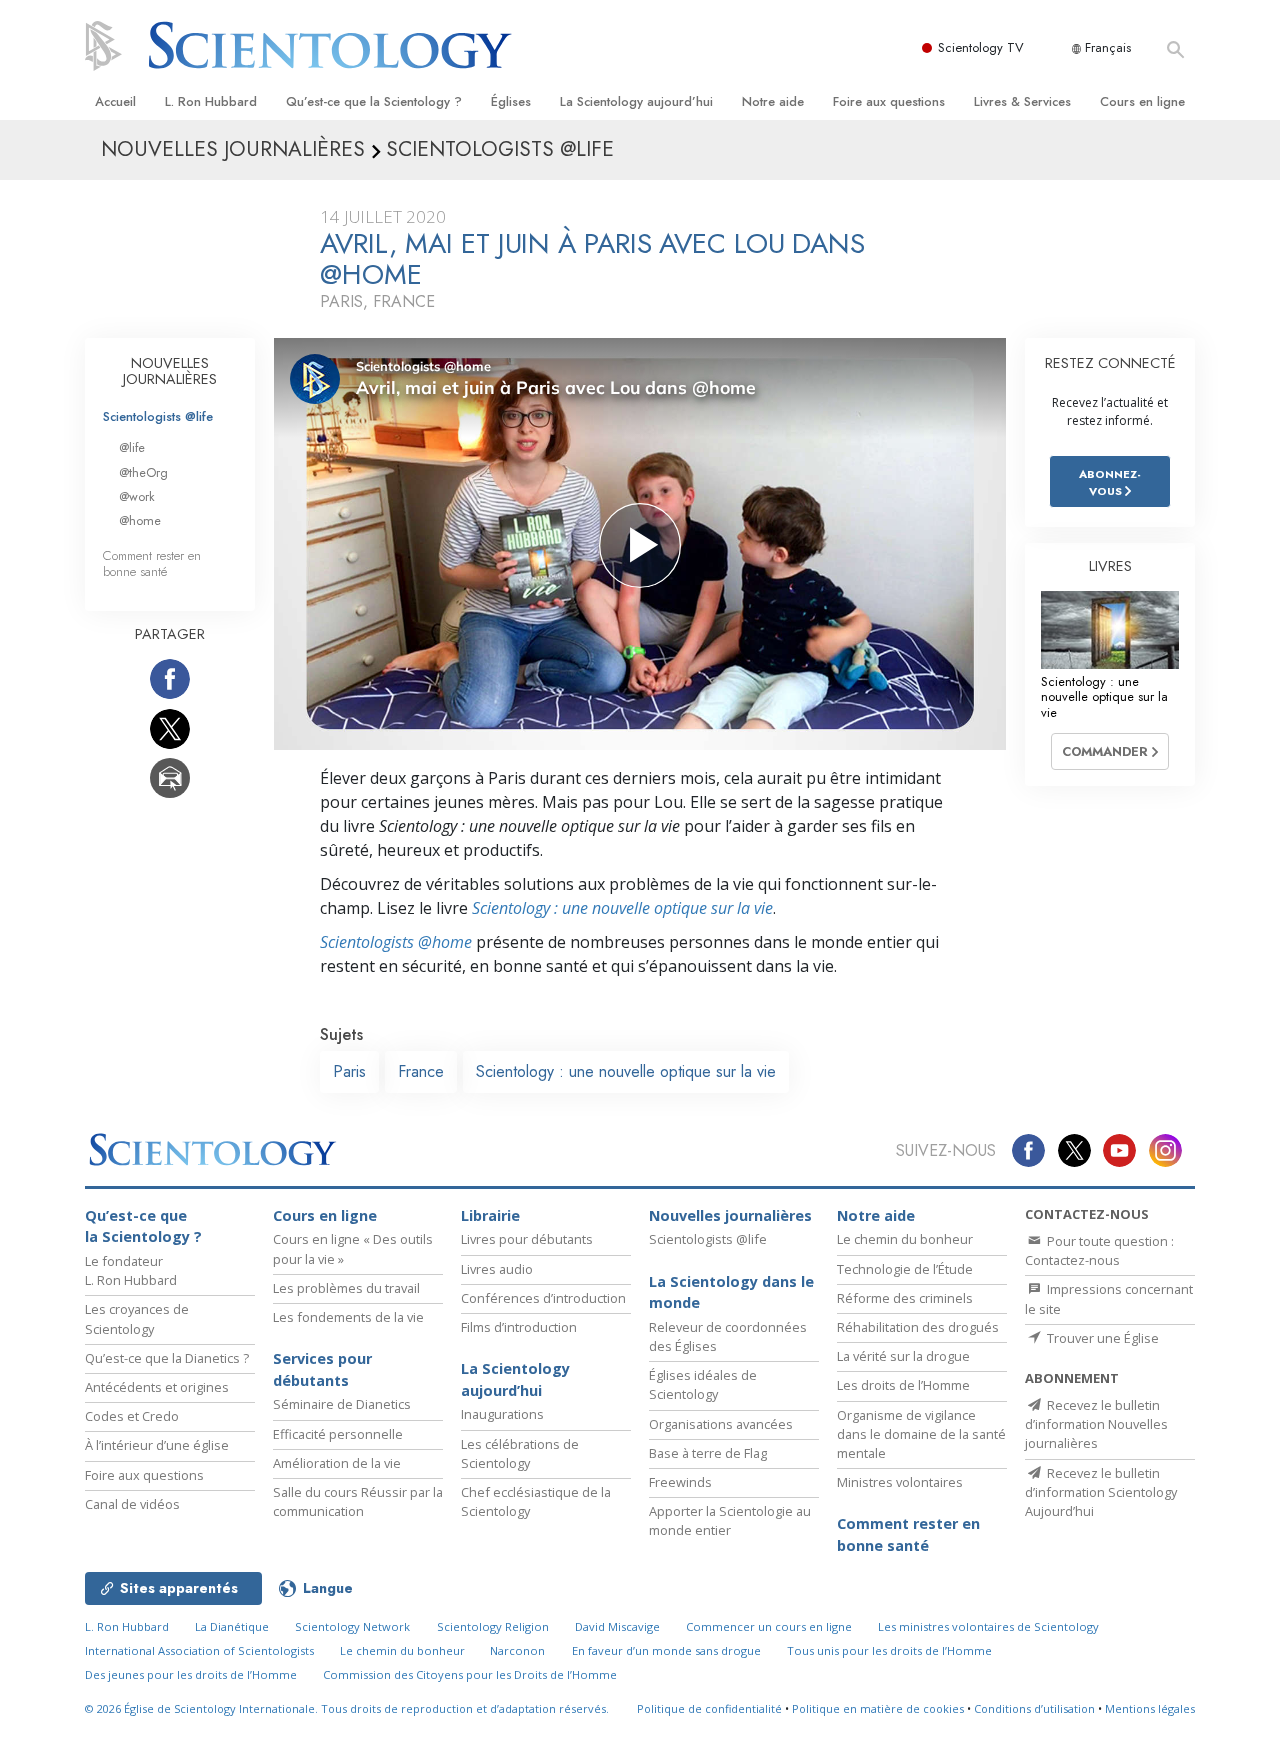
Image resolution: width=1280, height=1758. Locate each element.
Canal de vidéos (132, 1504)
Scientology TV (981, 47)
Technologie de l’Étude (905, 1269)
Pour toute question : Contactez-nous (1099, 1250)
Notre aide (773, 101)
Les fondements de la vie (348, 1317)
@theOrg (143, 472)
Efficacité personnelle (338, 1434)
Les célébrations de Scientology (520, 1453)
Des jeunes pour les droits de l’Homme (191, 1674)
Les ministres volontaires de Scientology (988, 1626)
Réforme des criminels (905, 1298)
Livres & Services (1022, 101)
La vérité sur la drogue (903, 1356)
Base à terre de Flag (708, 1453)
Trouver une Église (1101, 1338)
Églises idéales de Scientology (703, 1384)
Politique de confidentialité (709, 1708)
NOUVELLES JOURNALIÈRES (170, 371)
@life (132, 447)
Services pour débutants (322, 1369)
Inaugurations (502, 1414)
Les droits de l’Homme (903, 1385)
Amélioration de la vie (337, 1463)
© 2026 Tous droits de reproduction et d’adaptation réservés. (347, 1708)
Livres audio (497, 1269)
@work (137, 496)
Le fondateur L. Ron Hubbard (131, 1270)
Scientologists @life (158, 416)
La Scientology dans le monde (731, 1292)
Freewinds (680, 1482)
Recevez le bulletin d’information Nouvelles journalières (1096, 1424)
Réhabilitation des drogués (918, 1327)
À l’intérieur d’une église (157, 1445)
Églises (511, 101)
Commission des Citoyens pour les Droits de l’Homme (470, 1674)
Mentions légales (1150, 1708)
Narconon (517, 1650)
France (421, 1071)
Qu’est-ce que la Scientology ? (374, 101)
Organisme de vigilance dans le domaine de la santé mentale (921, 1434)
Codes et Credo (132, 1416)
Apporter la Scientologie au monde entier (730, 1520)
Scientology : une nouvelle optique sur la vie (622, 908)
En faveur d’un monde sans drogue (666, 1650)
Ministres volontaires (900, 1482)
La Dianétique (232, 1626)
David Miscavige (617, 1626)
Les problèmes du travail (346, 1288)
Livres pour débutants (527, 1239)
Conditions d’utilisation (1034, 1708)
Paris (349, 1071)
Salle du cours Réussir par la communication (358, 1501)
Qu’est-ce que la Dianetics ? (167, 1358)
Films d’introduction (519, 1327)
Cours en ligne (1142, 101)
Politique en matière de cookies (878, 1708)
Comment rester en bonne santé (152, 563)
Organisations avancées (721, 1424)
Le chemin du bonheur (905, 1239)
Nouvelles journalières (730, 1215)
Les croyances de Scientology (137, 1318)
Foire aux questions (889, 101)
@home (140, 520)
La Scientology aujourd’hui (636, 101)
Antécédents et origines (157, 1387)
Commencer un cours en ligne (769, 1626)
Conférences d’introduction (543, 1298)
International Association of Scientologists (199, 1650)
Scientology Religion (493, 1626)
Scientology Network (352, 1626)
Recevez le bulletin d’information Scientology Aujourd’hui (1101, 1492)
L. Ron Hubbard (211, 101)
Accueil (115, 101)
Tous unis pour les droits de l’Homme (889, 1650)
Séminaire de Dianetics (342, 1404)
